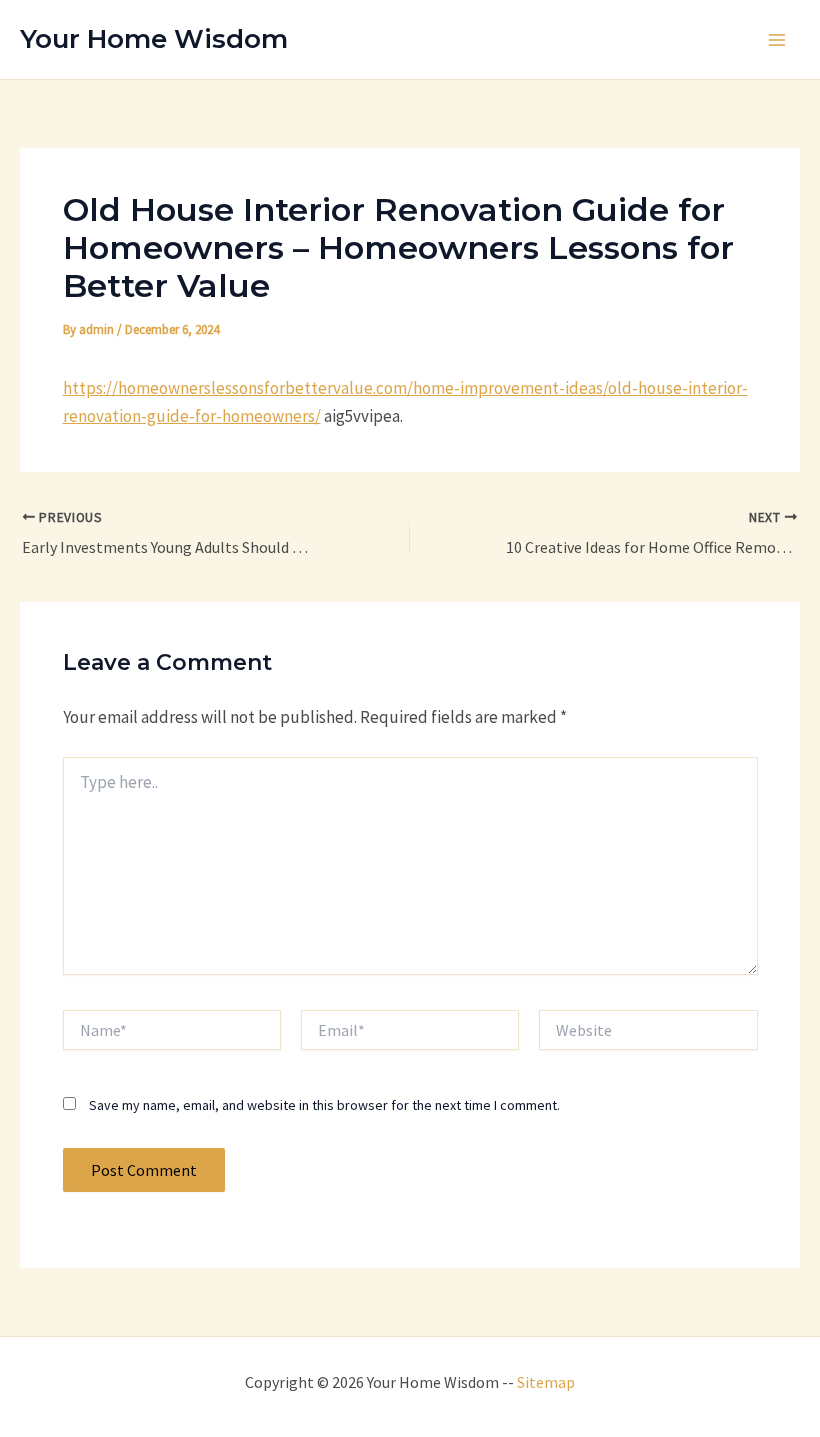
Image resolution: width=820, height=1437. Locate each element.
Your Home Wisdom (154, 39)
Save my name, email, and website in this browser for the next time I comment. (324, 1105)
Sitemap (546, 1382)
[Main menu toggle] (778, 40)
